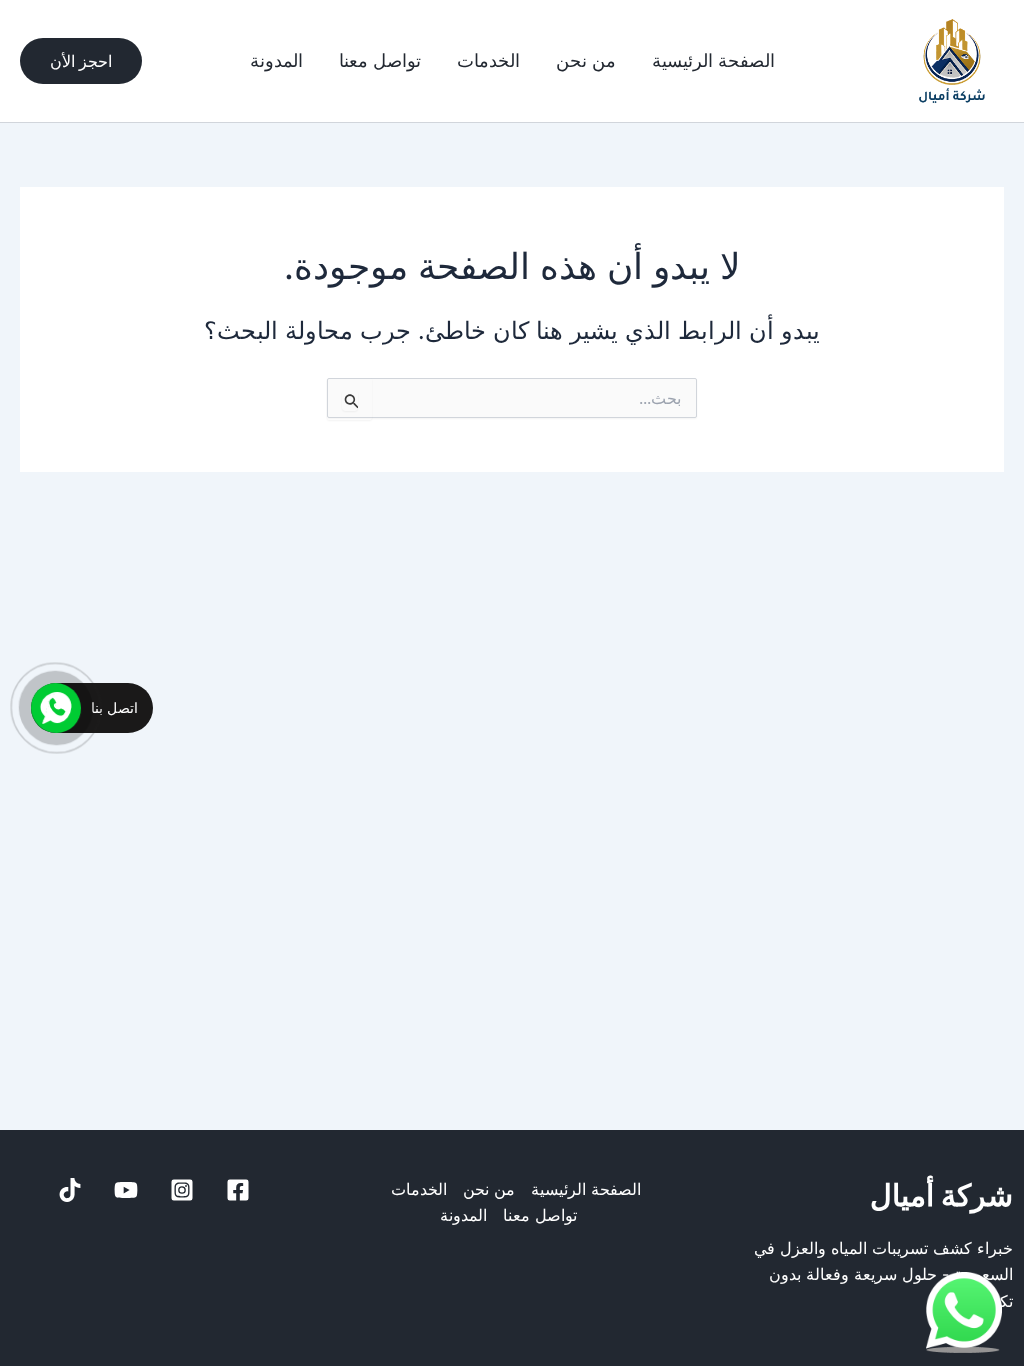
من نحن (586, 61)
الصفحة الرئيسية (713, 61)
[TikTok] (70, 1190)
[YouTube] (126, 1190)
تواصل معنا (380, 61)
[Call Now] (56, 708)
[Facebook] (238, 1190)
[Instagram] (182, 1190)
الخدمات (488, 61)
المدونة (276, 61)
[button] (81, 61)
